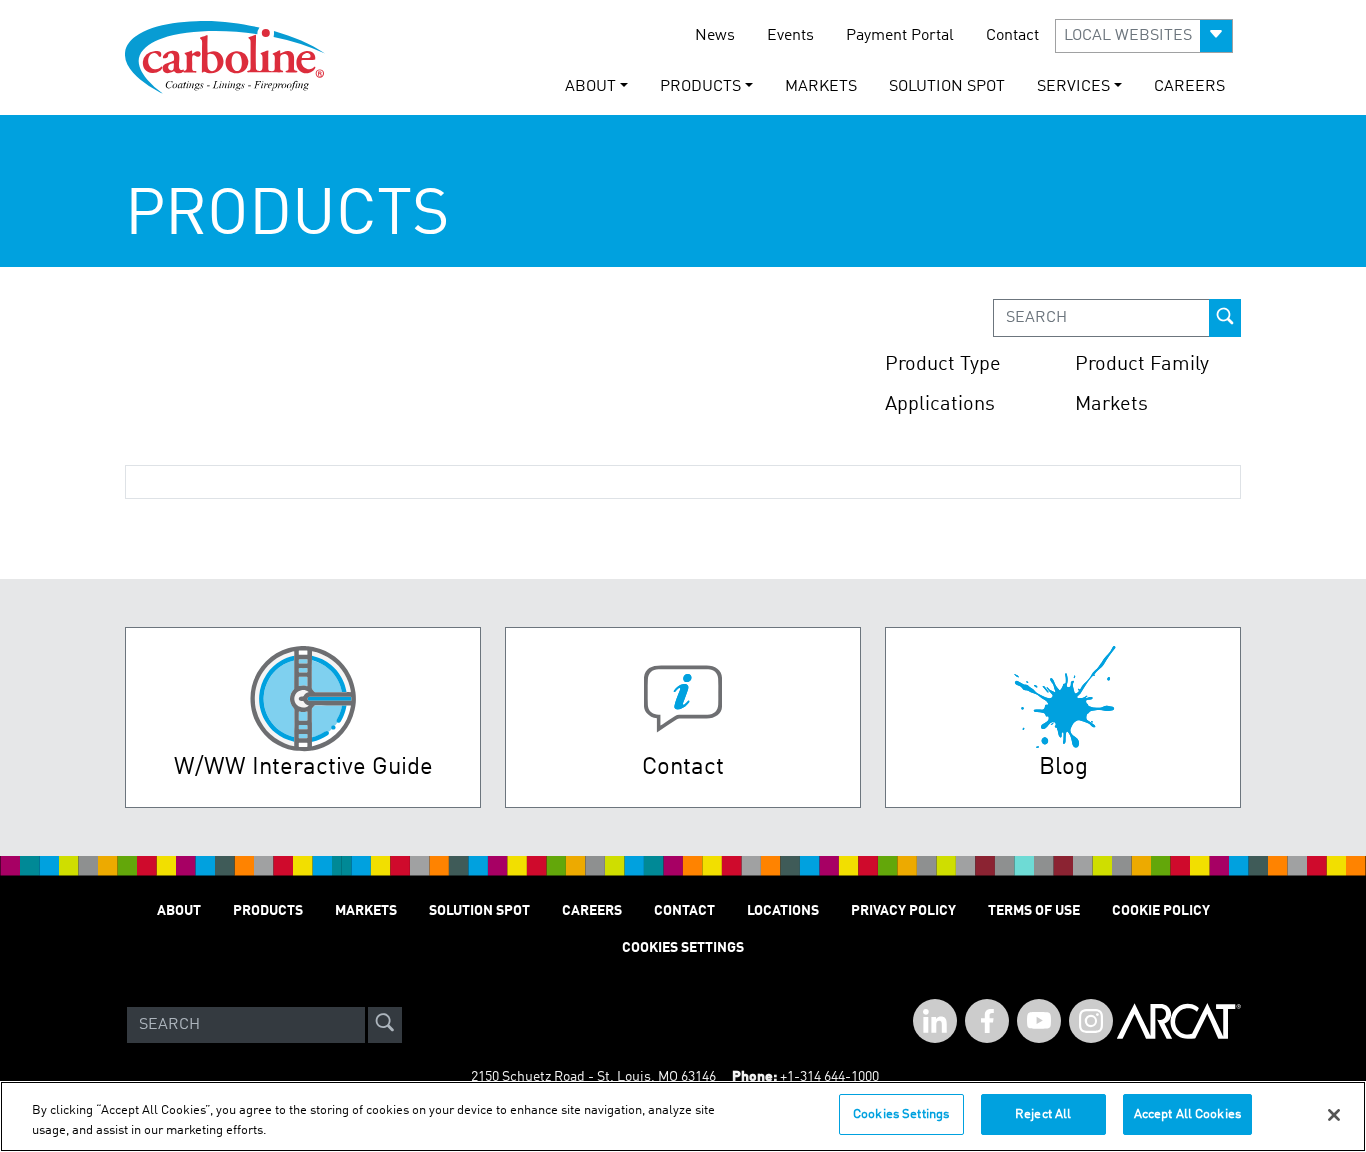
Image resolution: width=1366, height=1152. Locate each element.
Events (790, 36)
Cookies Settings (901, 1114)
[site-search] (385, 1025)
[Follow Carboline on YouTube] (1039, 1021)
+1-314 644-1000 (829, 1077)
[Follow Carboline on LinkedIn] (935, 1021)
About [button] (590, 87)
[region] (683, 1116)
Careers (1189, 87)
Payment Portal (900, 36)
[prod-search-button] (1225, 318)
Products (268, 911)
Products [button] (700, 87)
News (715, 36)
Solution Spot (947, 87)
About (179, 911)
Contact (1012, 36)
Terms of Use (1034, 911)
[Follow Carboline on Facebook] (987, 1021)
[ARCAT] (1179, 1025)
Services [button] (1073, 87)
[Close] (1334, 1115)
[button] (1144, 36)
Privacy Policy (903, 911)
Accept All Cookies (1187, 1114)
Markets (821, 87)
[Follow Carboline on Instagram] (1091, 1021)
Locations (783, 911)
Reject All (1043, 1114)
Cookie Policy (1161, 911)
